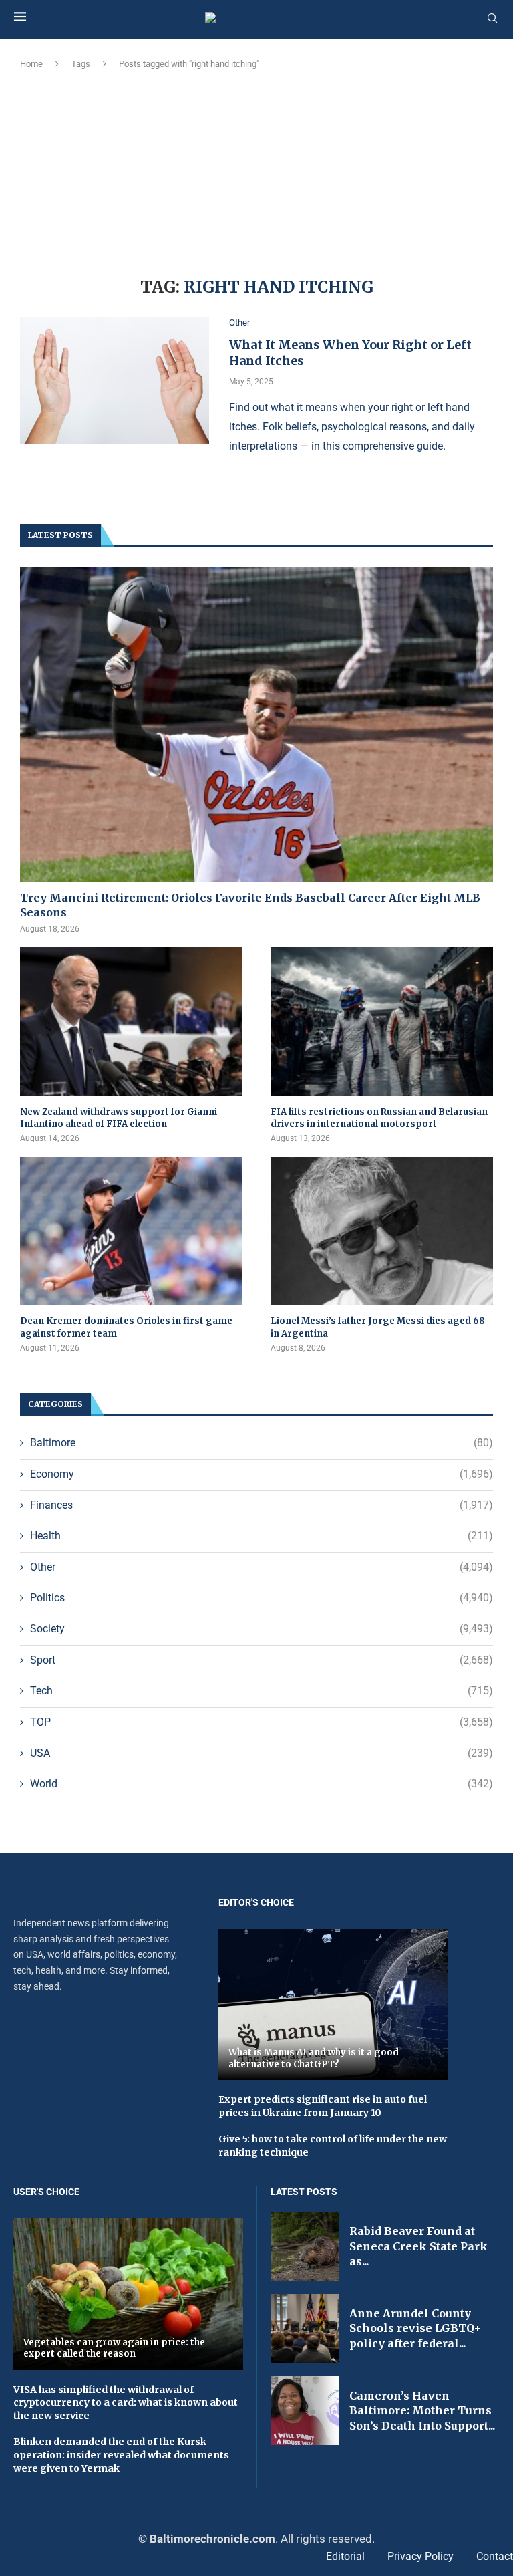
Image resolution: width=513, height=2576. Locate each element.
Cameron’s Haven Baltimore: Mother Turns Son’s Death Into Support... (422, 2411)
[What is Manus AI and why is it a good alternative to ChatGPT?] (333, 2005)
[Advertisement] (256, 171)
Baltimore (262, 1443)
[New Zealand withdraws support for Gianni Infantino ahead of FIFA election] (131, 1021)
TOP (262, 1722)
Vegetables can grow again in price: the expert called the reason (114, 2348)
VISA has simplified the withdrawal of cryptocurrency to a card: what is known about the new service (126, 2403)
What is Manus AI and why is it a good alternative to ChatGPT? (314, 2058)
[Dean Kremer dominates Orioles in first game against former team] (131, 1231)
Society (262, 1629)
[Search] (492, 19)
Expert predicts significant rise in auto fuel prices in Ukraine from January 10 (323, 2106)
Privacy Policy (420, 2556)
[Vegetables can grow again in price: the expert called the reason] (128, 2294)
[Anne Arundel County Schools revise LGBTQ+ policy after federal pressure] (305, 2328)
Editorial (345, 2556)
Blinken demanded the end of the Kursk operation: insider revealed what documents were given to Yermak (121, 2455)
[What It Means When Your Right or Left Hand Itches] (115, 381)
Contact (495, 2556)
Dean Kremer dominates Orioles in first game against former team (126, 1327)
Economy (262, 1474)
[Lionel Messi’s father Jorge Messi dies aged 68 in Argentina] (382, 1231)
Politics (262, 1598)
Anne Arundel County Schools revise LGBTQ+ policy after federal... (415, 2328)
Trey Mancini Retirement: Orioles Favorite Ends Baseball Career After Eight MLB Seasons (250, 905)
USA (262, 1753)
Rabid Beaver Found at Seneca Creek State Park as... (418, 2246)
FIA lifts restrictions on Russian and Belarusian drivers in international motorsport (379, 1118)
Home (31, 64)
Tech (262, 1691)
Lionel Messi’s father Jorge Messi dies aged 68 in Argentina (378, 1327)
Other (262, 1567)
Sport (262, 1660)
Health (262, 1536)
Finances (262, 1505)
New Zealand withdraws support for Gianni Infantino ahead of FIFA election (119, 1118)
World (262, 1784)
